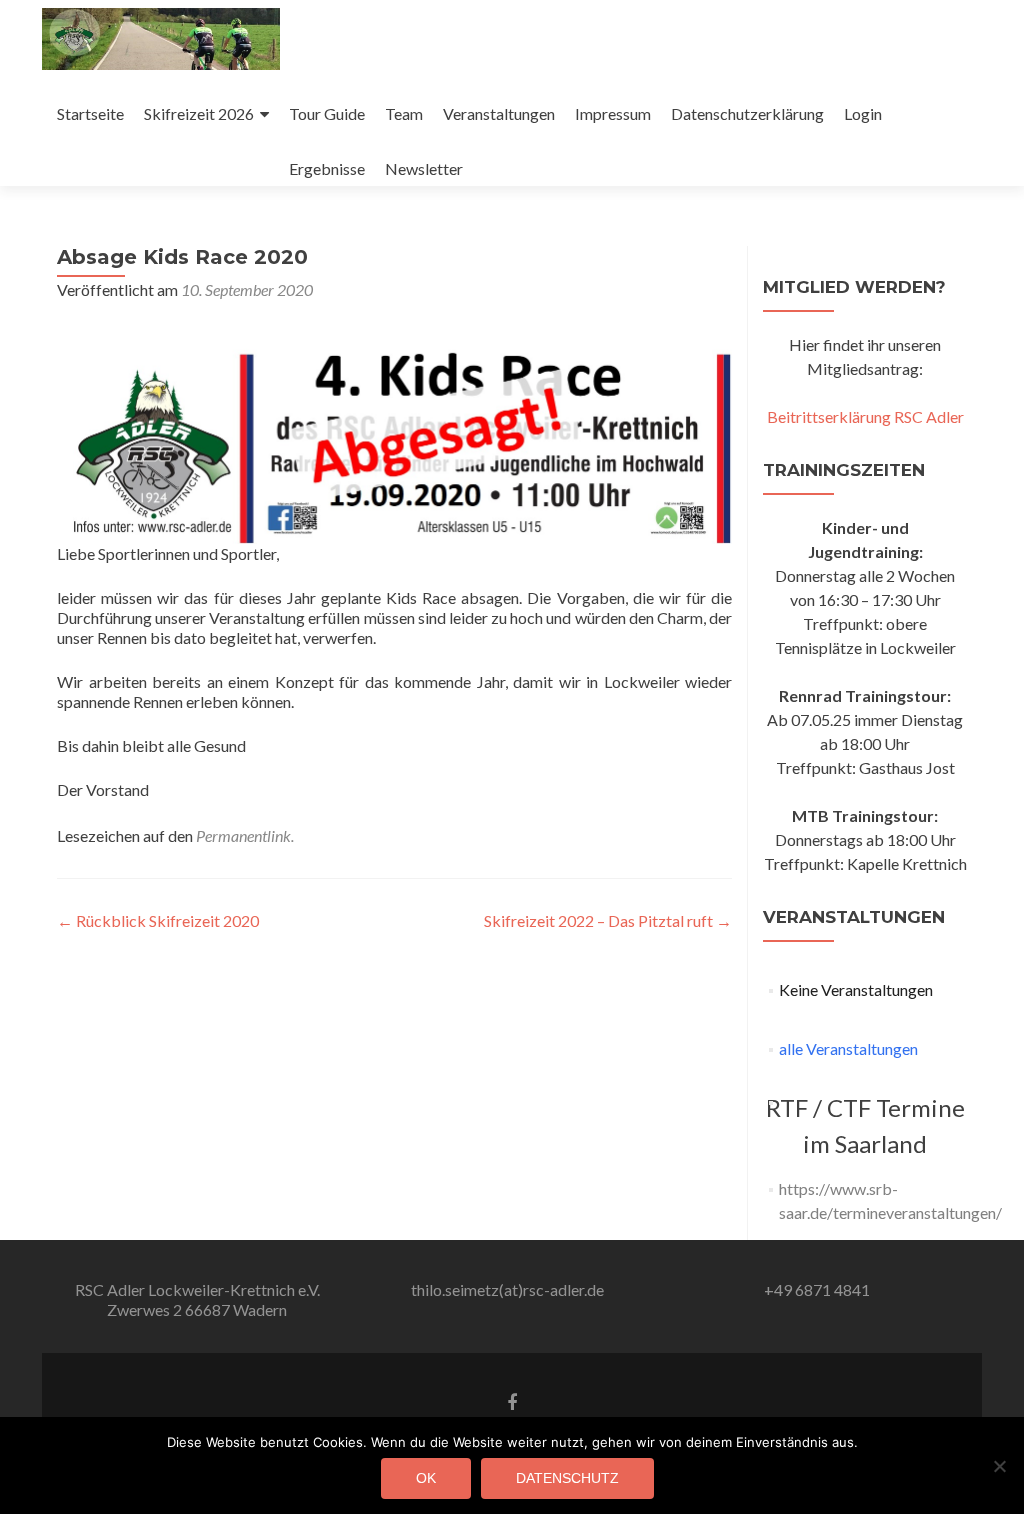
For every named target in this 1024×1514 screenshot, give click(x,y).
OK (426, 1478)
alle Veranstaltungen (848, 1048)
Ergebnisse (327, 168)
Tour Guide (327, 113)
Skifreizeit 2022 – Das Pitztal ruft (608, 920)
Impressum (613, 113)
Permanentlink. (245, 835)
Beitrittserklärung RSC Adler (865, 416)
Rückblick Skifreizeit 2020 (158, 920)
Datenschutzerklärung (747, 113)
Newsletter (424, 168)
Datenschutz (567, 1478)
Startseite (90, 113)
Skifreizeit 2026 (199, 113)
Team (404, 113)
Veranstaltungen (499, 113)
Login (863, 113)
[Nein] (999, 1466)
